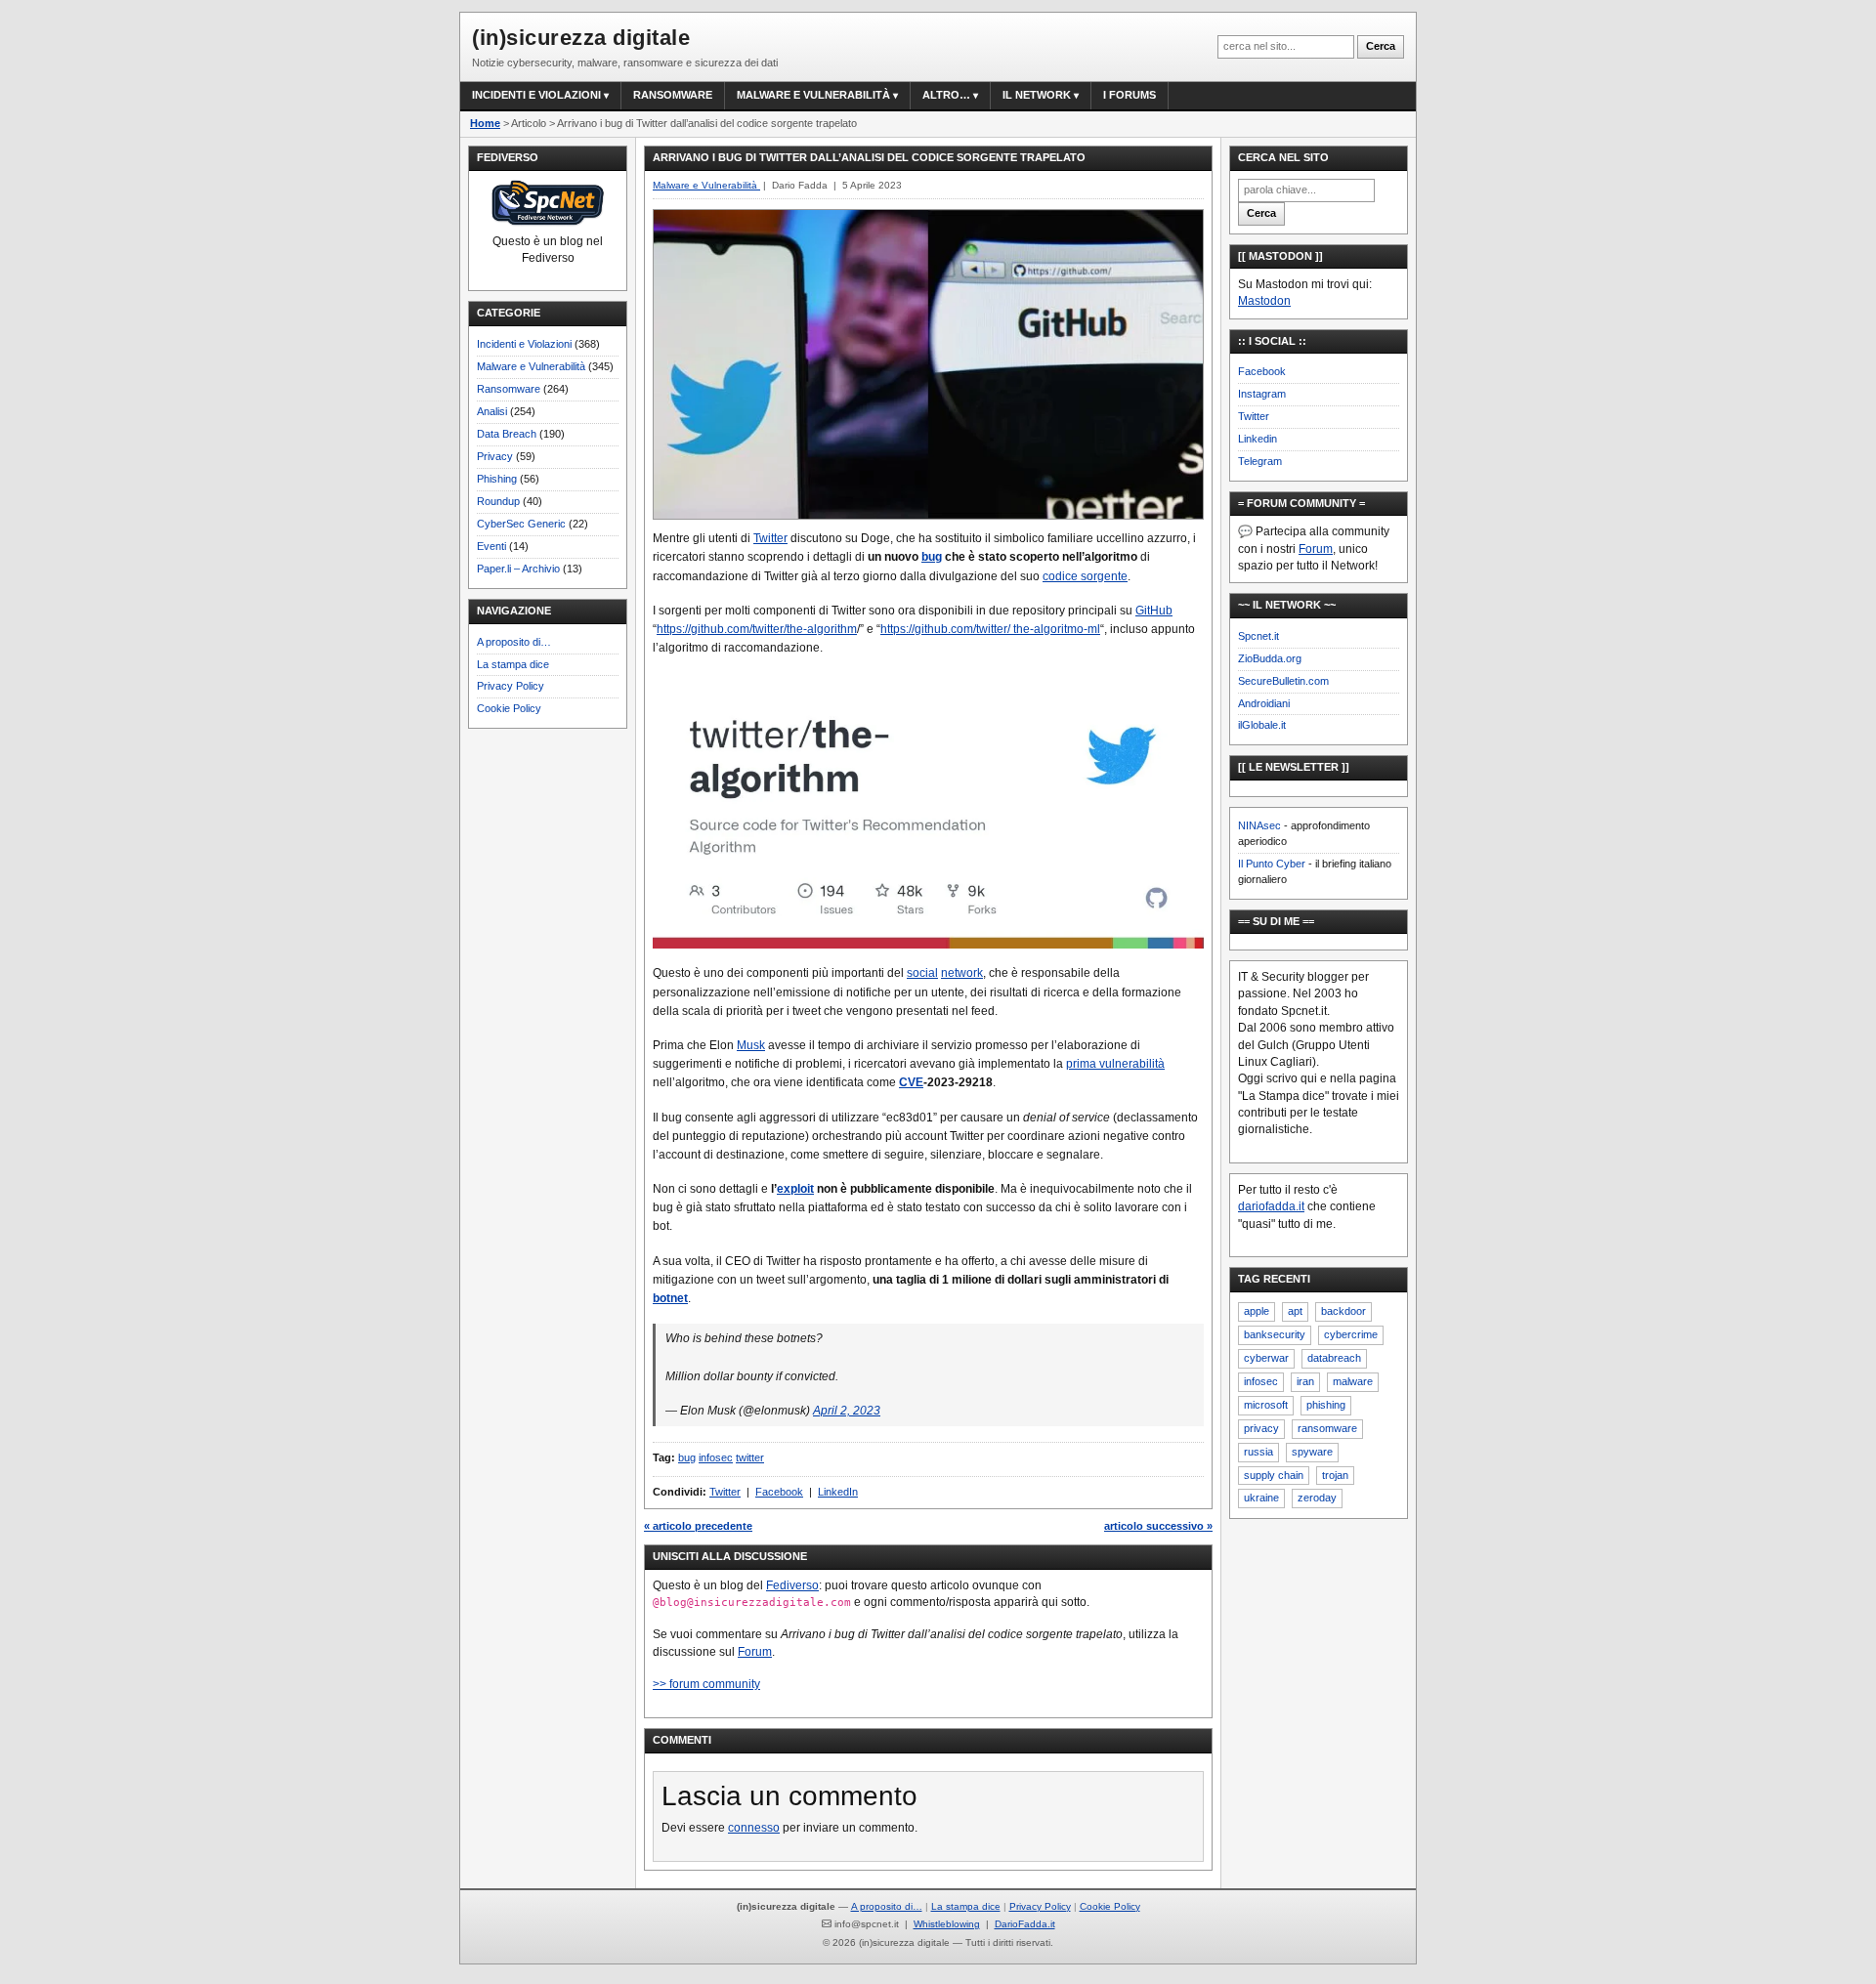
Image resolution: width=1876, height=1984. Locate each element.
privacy (1261, 1428)
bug (932, 557)
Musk (751, 1045)
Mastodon (1264, 301)
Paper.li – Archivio (518, 569)
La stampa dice (513, 664)
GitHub (1154, 611)
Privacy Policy (511, 686)
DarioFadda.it (1025, 1924)
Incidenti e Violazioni (524, 344)
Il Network (1037, 95)
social (922, 973)
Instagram (1262, 394)
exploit (795, 1189)
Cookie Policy (509, 708)
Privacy (495, 456)
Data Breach (507, 434)
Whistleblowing (947, 1924)
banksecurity (1275, 1334)
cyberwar (1266, 1358)
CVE (911, 1082)
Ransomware (673, 95)
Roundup (498, 501)
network (962, 973)
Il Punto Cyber (1272, 864)
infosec (716, 1457)
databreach (1334, 1358)
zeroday (1317, 1498)
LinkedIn (838, 1492)
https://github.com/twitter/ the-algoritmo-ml (990, 629)
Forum (755, 1652)
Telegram (1260, 461)
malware (1353, 1381)
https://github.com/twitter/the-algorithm (757, 629)
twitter (750, 1457)
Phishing (497, 479)
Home (485, 123)
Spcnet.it (1258, 636)
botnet (670, 1298)
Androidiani (1264, 703)
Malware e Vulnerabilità (813, 95)
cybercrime (1351, 1334)
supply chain (1274, 1475)
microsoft (1266, 1405)
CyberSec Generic (521, 524)
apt (1295, 1311)
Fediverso (792, 1585)
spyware (1312, 1452)
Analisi (492, 411)
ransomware (1327, 1428)
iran (1305, 1381)
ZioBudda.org (1270, 658)
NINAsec (1259, 825)
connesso (754, 1828)
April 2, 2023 (847, 1411)
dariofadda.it (1271, 1206)
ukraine (1261, 1498)
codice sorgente (1085, 576)
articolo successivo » (1158, 1526)
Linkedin (1258, 439)
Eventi (491, 546)
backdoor (1343, 1311)
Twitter (770, 538)
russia (1258, 1452)
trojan (1335, 1475)
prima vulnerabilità (1115, 1064)
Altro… (946, 95)
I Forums (1130, 95)
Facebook (779, 1492)
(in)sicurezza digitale (581, 38)
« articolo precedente (698, 1526)
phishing (1326, 1405)
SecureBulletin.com (1283, 681)
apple (1257, 1311)
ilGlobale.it (1262, 725)
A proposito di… (514, 642)
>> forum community (706, 1684)
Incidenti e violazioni (536, 95)
